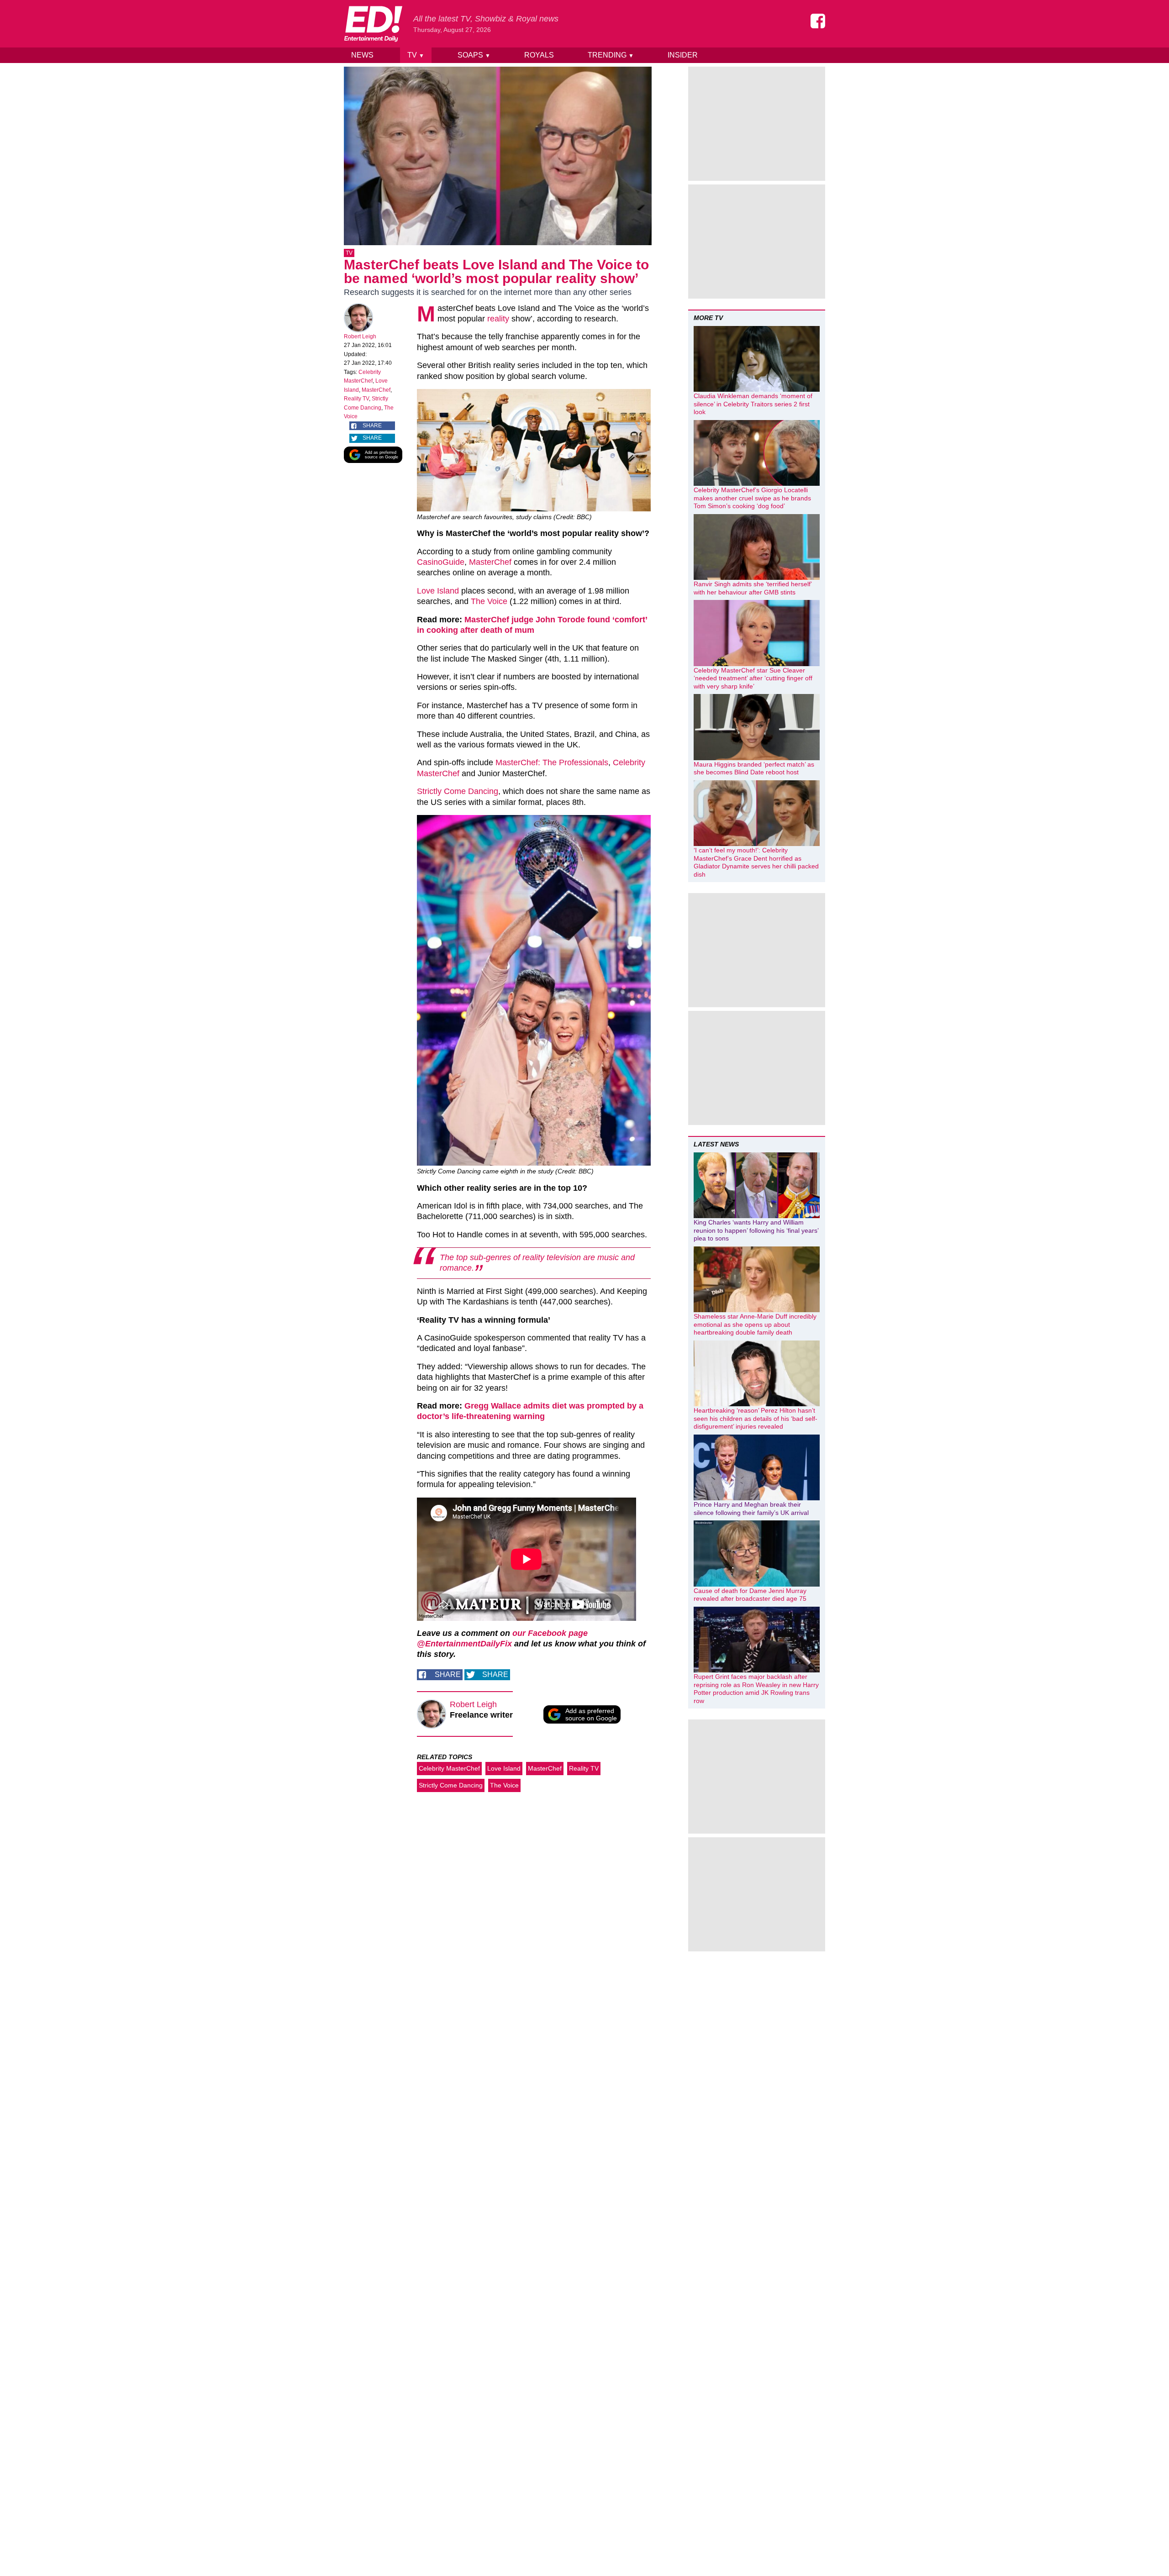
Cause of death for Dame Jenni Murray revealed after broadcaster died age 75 (750, 1595)
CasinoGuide (441, 562)
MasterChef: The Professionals (552, 762)
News (362, 55)
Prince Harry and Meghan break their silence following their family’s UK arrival (751, 1509)
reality (498, 319)
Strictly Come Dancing (458, 791)
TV (416, 55)
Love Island (438, 591)
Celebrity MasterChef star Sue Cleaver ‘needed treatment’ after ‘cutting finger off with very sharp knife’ (753, 678)
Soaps (474, 55)
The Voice (489, 601)
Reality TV (356, 399)
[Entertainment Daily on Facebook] (818, 21)
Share (372, 426)
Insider (683, 55)
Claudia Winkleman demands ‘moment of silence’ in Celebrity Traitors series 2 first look (753, 404)
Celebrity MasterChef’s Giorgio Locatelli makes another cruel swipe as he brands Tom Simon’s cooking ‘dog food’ (752, 498)
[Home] (373, 24)
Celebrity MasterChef (449, 1768)
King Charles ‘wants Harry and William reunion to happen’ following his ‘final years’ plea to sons (756, 1230)
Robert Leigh (360, 336)
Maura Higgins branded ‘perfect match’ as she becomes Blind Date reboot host (754, 768)
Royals (539, 55)
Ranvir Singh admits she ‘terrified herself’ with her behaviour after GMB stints (753, 588)
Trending (611, 55)
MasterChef (376, 390)
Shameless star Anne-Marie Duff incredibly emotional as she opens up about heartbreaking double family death (755, 1324)
